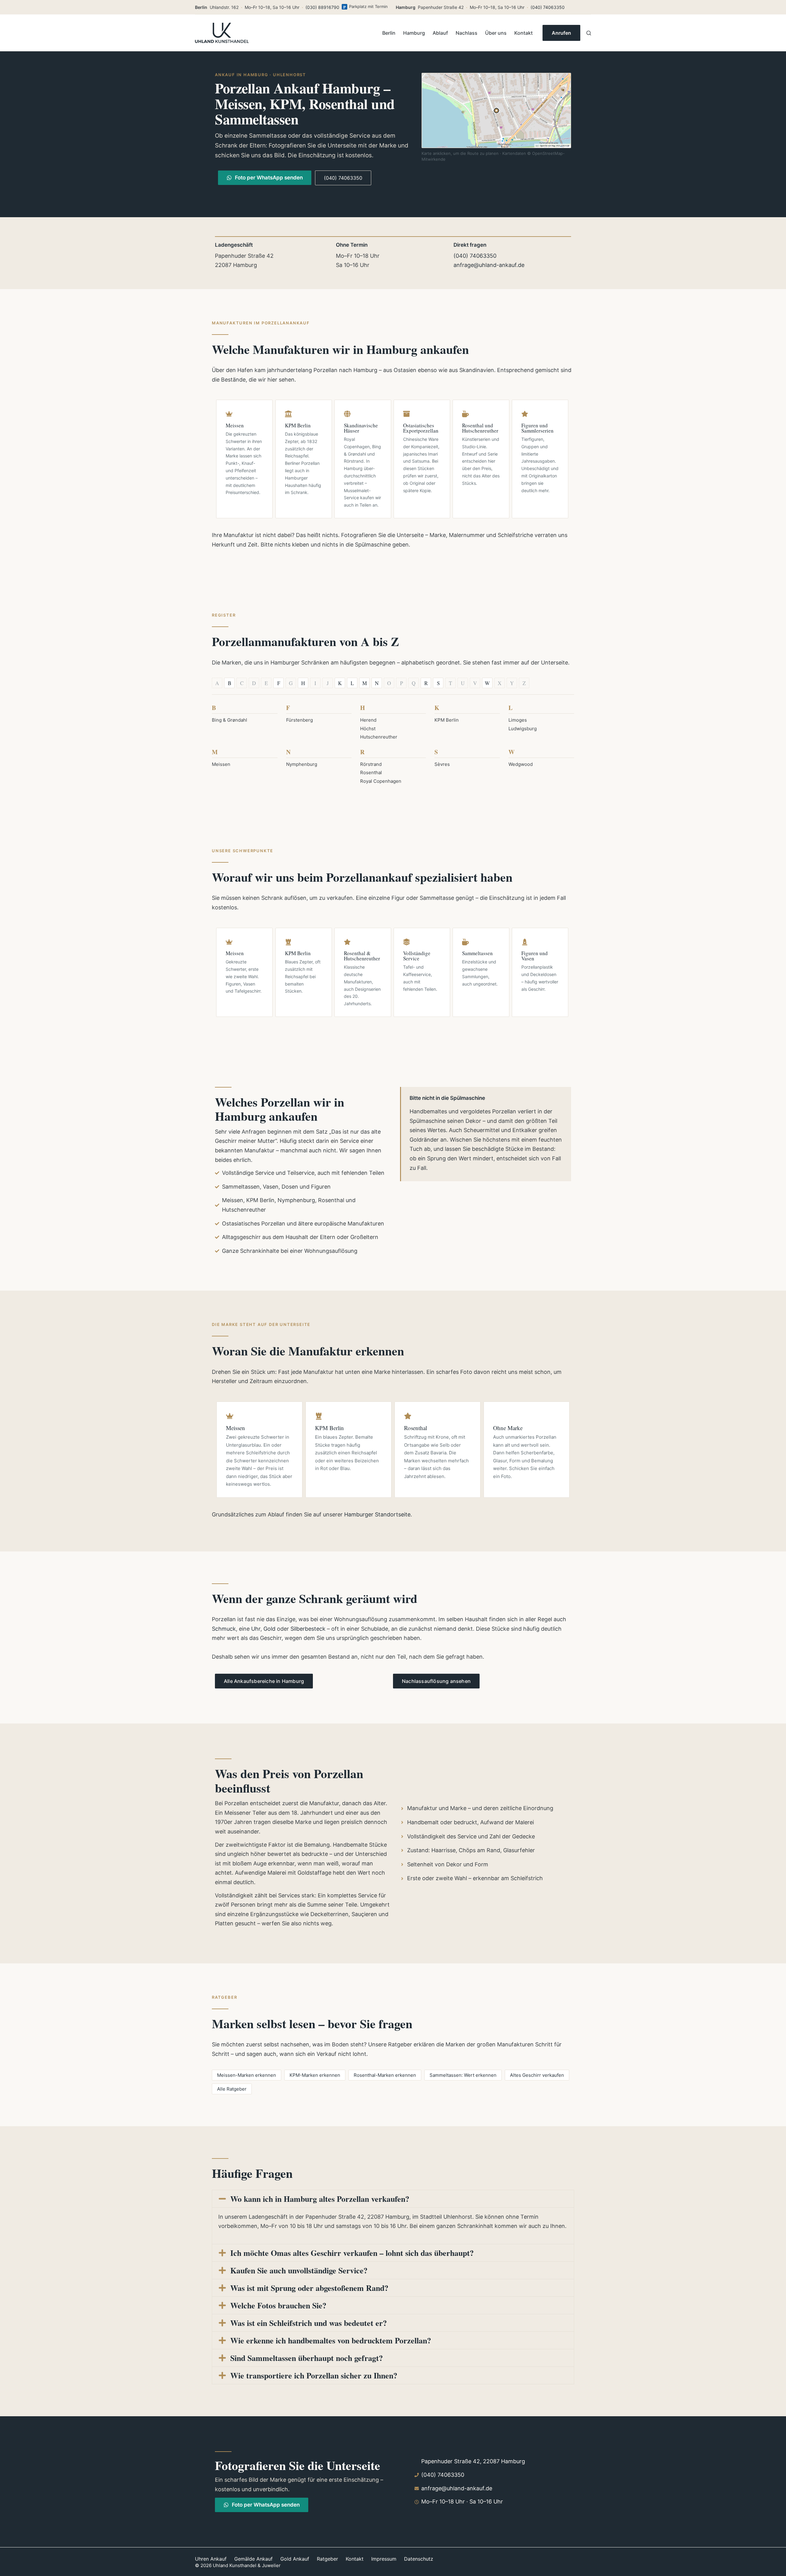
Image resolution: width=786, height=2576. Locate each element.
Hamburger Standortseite (377, 1514)
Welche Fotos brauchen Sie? (278, 2305)
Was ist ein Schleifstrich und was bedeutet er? (309, 2323)
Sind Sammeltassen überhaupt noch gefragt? (307, 2358)
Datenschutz (419, 2559)
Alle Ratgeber (232, 2089)
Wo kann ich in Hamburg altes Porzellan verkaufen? (320, 2199)
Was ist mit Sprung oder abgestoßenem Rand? (309, 2288)
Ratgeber (327, 2559)
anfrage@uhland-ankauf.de (489, 265)
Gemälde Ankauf (253, 2559)
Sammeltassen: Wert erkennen (463, 2075)
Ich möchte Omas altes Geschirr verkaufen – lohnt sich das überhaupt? (352, 2253)
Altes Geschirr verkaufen (537, 2075)
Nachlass (467, 33)
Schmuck (224, 1629)
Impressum (384, 2559)
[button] (393, 2199)
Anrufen (561, 33)
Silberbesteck (308, 1629)
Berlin (389, 33)
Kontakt (523, 33)
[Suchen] (589, 33)
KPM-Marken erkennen (315, 2075)
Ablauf (440, 33)
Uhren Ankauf (211, 2559)
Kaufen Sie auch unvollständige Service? (299, 2270)
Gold (269, 1629)
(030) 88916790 (322, 7)
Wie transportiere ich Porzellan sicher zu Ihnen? (314, 2375)
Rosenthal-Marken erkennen (385, 2075)
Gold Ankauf (295, 2559)
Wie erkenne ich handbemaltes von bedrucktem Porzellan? (331, 2340)
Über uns (496, 33)
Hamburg (414, 33)
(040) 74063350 (548, 7)
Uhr (256, 1629)
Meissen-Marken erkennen (247, 2075)
